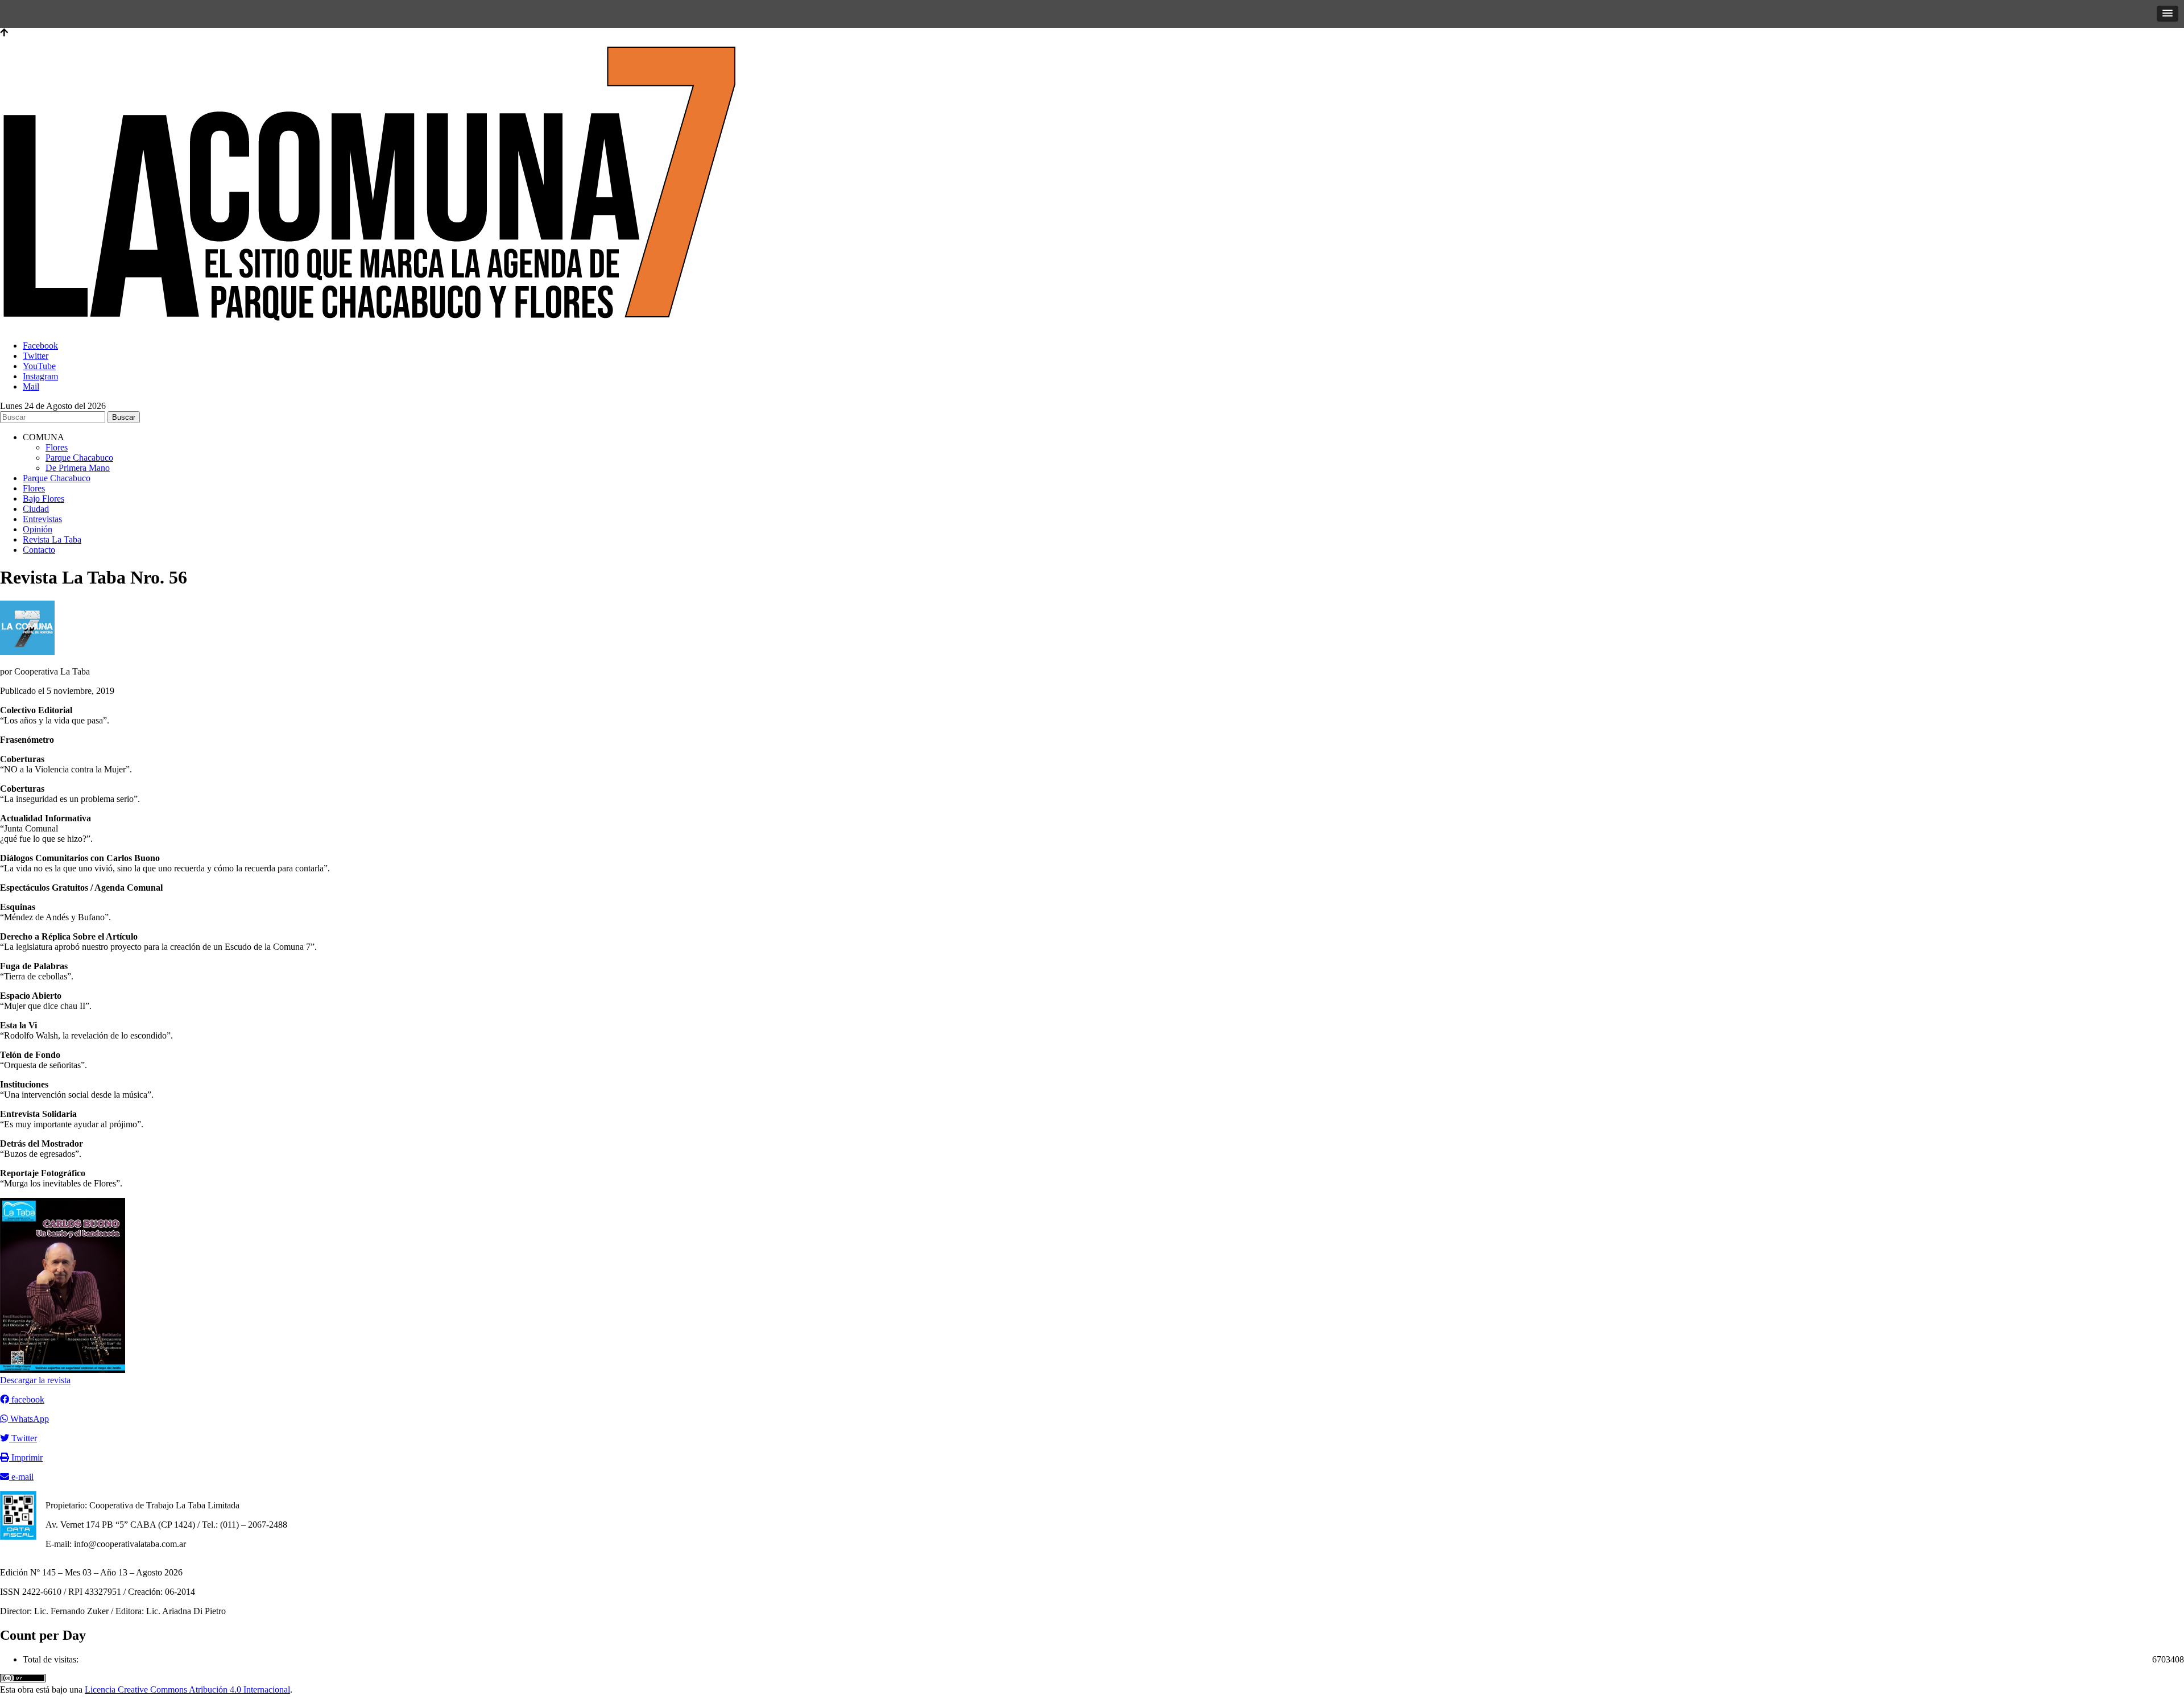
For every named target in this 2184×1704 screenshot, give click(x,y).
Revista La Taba (52, 539)
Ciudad (36, 509)
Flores (57, 447)
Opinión (38, 529)
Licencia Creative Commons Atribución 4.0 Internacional (187, 1689)
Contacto (39, 550)
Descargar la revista (35, 1380)
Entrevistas (42, 519)
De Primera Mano (78, 468)
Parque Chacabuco (79, 458)
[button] (2168, 14)
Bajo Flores (44, 499)
